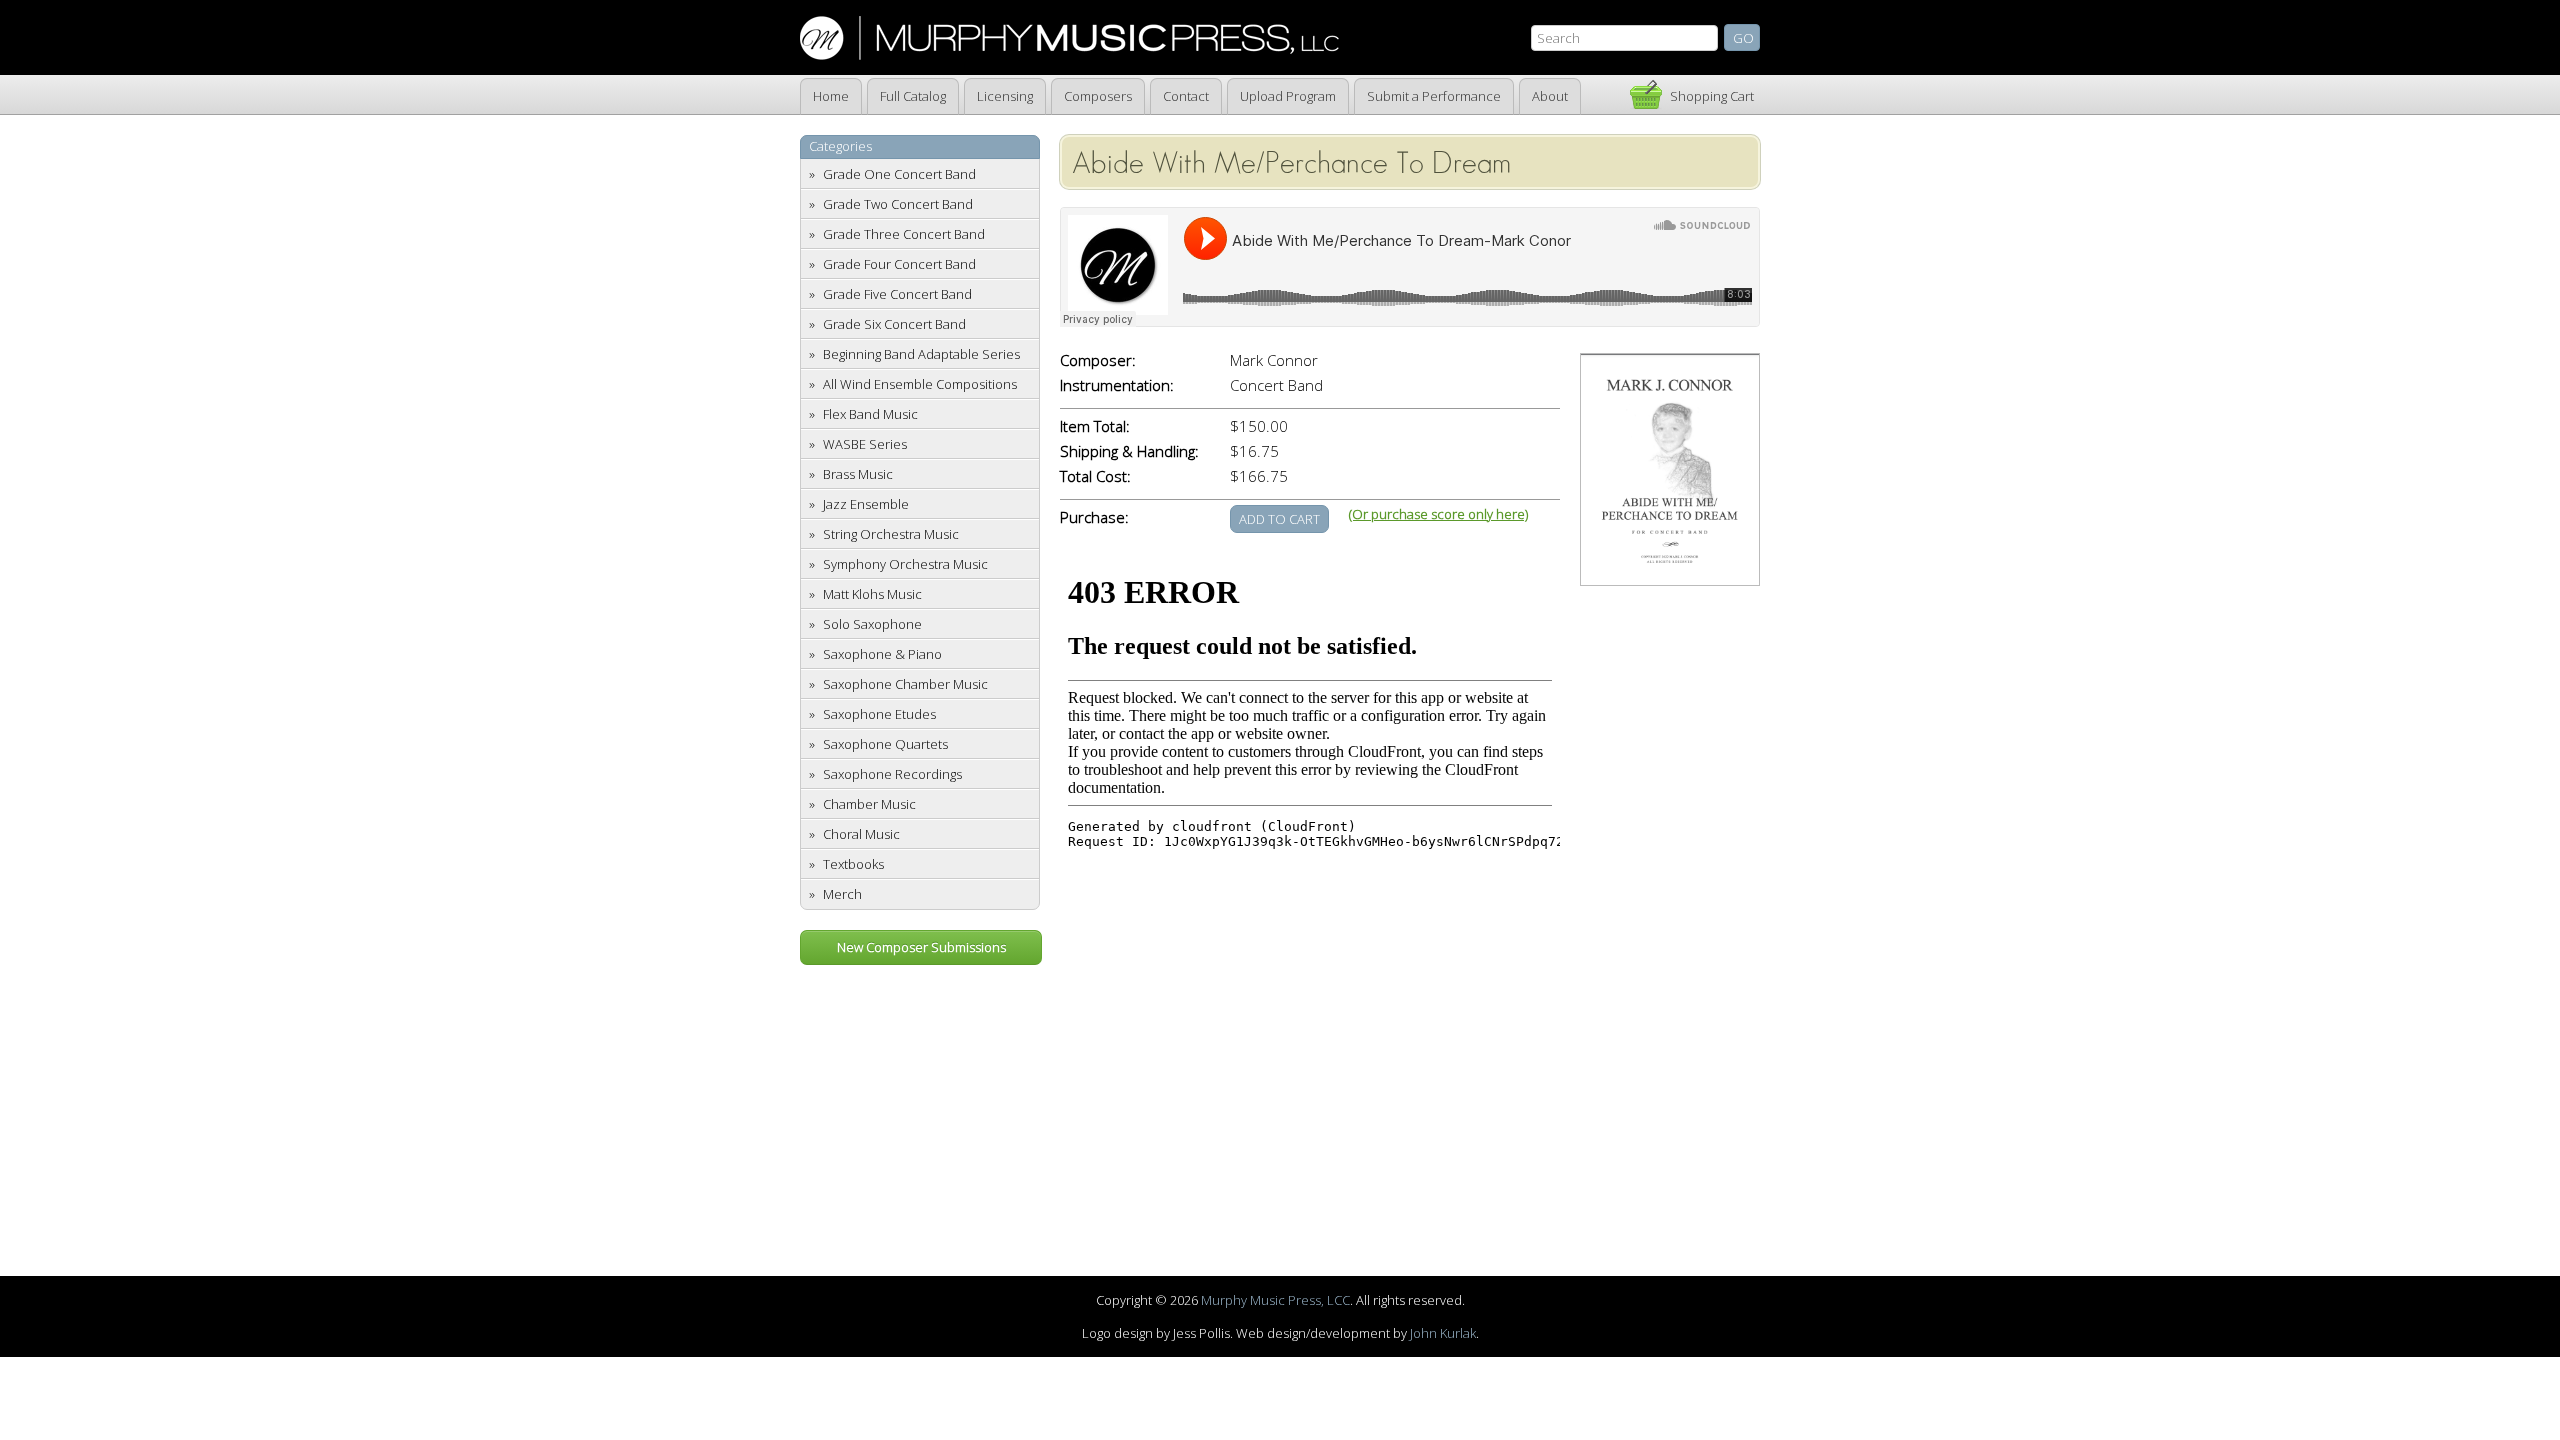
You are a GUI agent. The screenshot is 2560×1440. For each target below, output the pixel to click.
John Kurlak (1443, 1333)
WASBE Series (865, 444)
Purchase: (1094, 517)
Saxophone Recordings (892, 774)
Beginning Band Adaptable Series (921, 354)
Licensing (1005, 96)
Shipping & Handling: (1129, 451)
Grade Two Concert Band (898, 204)
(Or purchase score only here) (1438, 514)
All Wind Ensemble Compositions (920, 384)
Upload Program (1288, 96)
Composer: (1098, 360)
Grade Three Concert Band (904, 234)
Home (831, 96)
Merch (842, 894)
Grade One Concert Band (899, 174)
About (1550, 96)
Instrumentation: (1117, 385)
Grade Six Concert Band (894, 324)
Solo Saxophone (872, 624)
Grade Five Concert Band (897, 294)
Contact (1186, 96)
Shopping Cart (1712, 96)
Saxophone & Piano (882, 654)
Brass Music (858, 474)
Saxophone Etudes (879, 714)
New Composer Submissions (921, 947)
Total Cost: (1095, 476)
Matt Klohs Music (872, 594)
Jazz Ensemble (866, 504)
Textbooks (853, 864)
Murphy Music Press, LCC (1275, 1300)
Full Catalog (913, 96)
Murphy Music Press (1069, 38)
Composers (1098, 96)
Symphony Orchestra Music (905, 564)
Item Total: (1095, 426)
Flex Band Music (870, 414)
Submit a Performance (1434, 96)
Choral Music (861, 834)
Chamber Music (869, 804)
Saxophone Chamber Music (905, 684)
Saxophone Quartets (885, 744)
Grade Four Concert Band (899, 264)
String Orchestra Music (891, 534)
